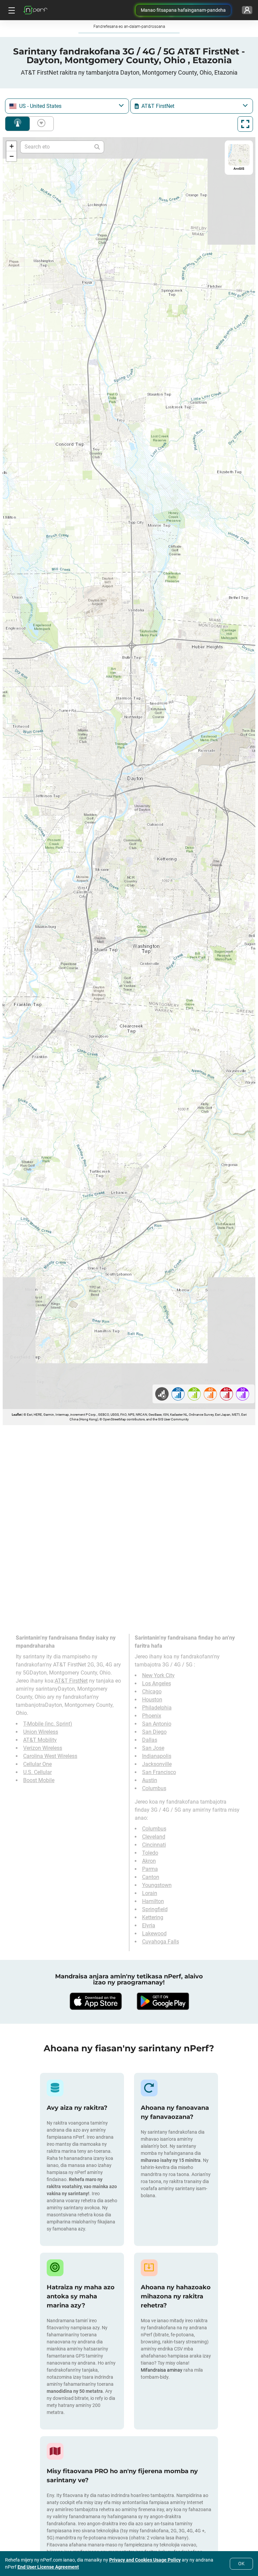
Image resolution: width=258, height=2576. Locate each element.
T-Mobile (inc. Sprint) (48, 1724)
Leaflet (17, 1415)
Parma (150, 1869)
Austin (150, 1780)
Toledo (150, 1853)
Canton (151, 1877)
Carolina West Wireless (50, 1756)
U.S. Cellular (37, 1772)
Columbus (154, 1788)
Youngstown (157, 1885)
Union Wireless (41, 1732)
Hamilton (153, 1901)
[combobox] (67, 106)
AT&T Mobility (40, 1740)
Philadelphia (157, 1708)
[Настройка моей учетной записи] (247, 10)
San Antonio (157, 1724)
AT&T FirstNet (71, 1681)
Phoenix (152, 1716)
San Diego (154, 1732)
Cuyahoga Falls (161, 1942)
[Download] (95, 2001)
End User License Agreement (48, 2567)
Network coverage (17, 124)
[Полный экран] (245, 124)
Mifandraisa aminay (162, 2370)
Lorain (150, 1893)
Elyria (149, 1925)
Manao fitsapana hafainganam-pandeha (183, 10)
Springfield (155, 1909)
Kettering (153, 1917)
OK (241, 2564)
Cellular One (37, 1764)
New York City (158, 1675)
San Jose (153, 1748)
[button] (11, 146)
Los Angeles (157, 1683)
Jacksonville (157, 1764)
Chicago (152, 1692)
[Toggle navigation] (11, 10)
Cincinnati (154, 1845)
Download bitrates (40, 124)
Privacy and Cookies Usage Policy (145, 2560)
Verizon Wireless (43, 1748)
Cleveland (154, 1837)
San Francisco (159, 1772)
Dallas (150, 1740)
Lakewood (154, 1934)
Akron (149, 1861)
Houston (152, 1700)
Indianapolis (157, 1756)
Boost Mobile (39, 1780)
